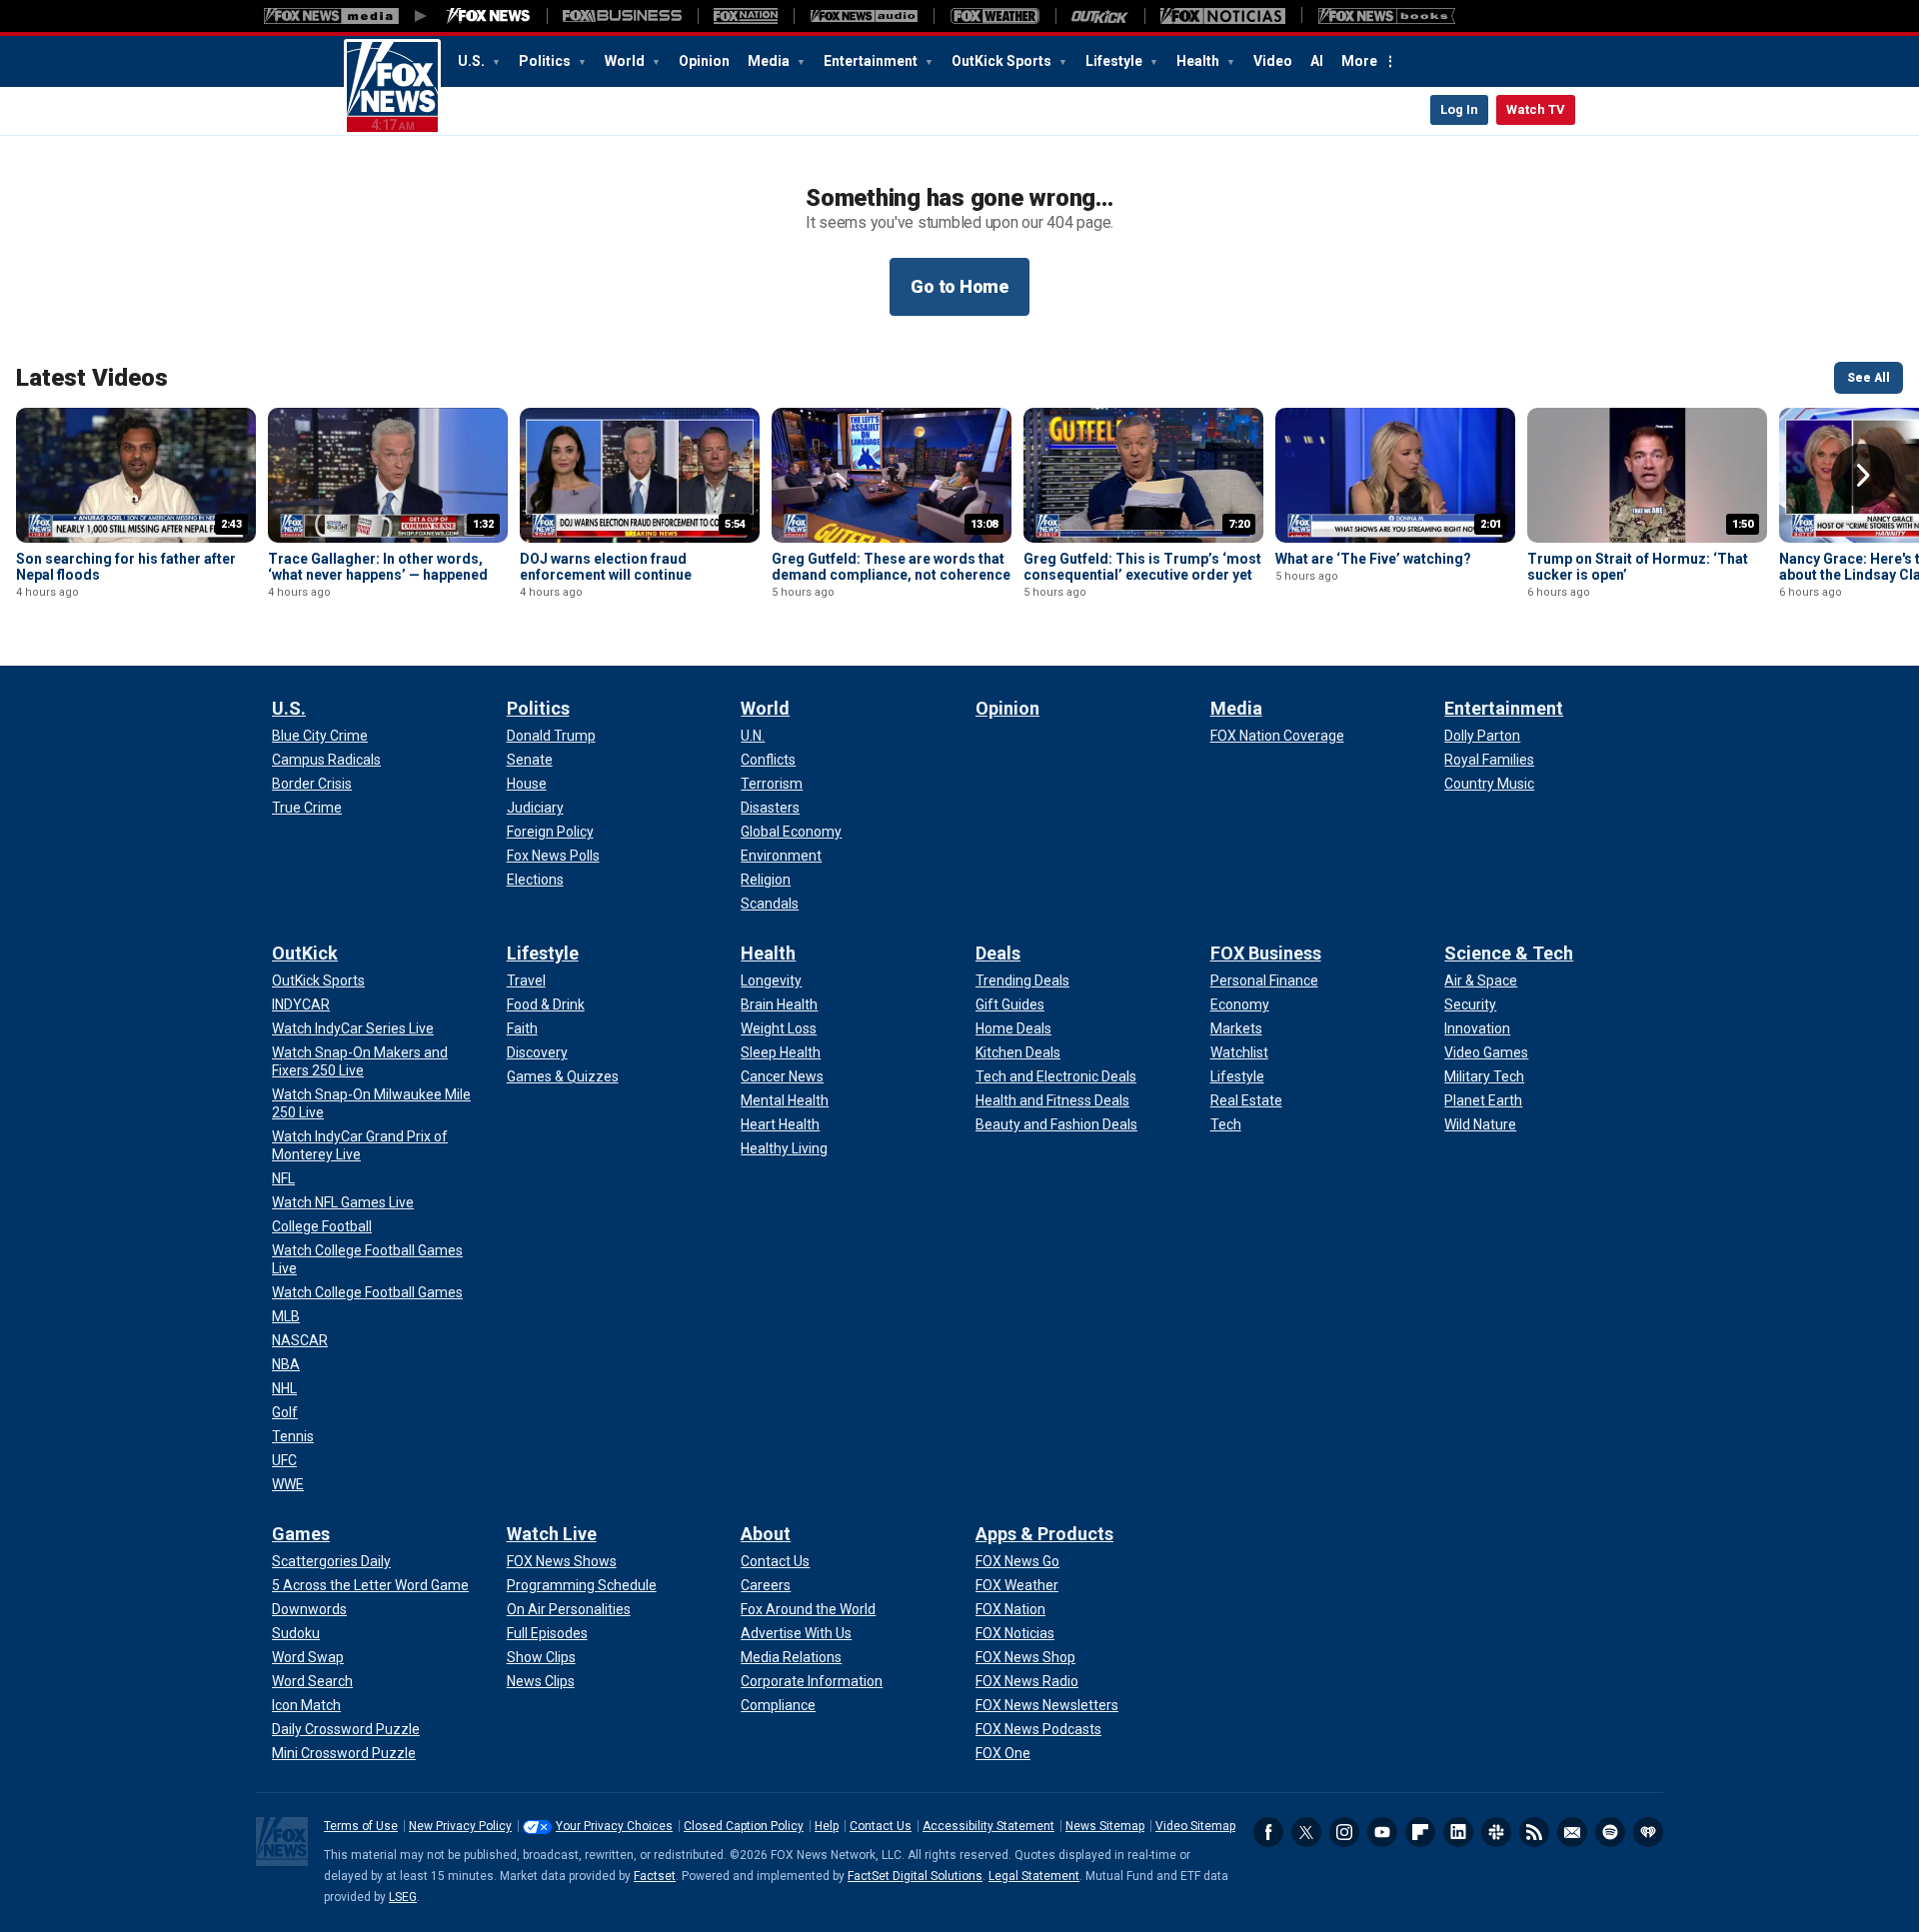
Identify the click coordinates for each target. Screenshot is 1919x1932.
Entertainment (872, 61)
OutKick (305, 953)
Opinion (704, 61)
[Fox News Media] (489, 16)
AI (1317, 61)
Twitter (1306, 1832)
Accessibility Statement (988, 1826)
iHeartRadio (1648, 1832)
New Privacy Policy (460, 1826)
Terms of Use (361, 1826)
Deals (998, 953)
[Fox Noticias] (1223, 16)
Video (1273, 61)
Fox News (392, 87)
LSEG (403, 1897)
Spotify (1610, 1832)
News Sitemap (1105, 1826)
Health (1199, 61)
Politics (546, 61)
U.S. (473, 61)
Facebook (1268, 1832)
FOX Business (1266, 953)
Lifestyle (1115, 61)
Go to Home (959, 286)
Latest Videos (92, 378)
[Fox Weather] (994, 16)
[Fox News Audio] (864, 16)
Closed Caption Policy (744, 1826)
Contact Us (881, 1826)
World (626, 61)
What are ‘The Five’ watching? (1373, 559)
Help (827, 1826)
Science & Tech (1509, 953)
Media (770, 61)
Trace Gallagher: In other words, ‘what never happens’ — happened (378, 567)
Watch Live (552, 1534)
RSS (1534, 1832)
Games (301, 1534)
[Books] (1387, 16)
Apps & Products (1044, 1534)
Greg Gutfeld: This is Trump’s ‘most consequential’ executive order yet (1142, 567)
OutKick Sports (1003, 61)
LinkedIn (1458, 1832)
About (766, 1534)
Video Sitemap (1195, 1826)
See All (1869, 378)
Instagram (1344, 1832)
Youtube (1382, 1832)
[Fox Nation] (746, 16)
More (1359, 61)
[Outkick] (1100, 16)
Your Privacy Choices (614, 1826)
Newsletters (1572, 1832)
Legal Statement (1034, 1876)
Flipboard (1420, 1832)
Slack (1496, 1832)
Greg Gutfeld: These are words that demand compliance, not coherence (891, 567)
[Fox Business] (622, 16)
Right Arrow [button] (1863, 476)
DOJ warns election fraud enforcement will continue (606, 567)
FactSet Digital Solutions (915, 1876)
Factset (655, 1876)
